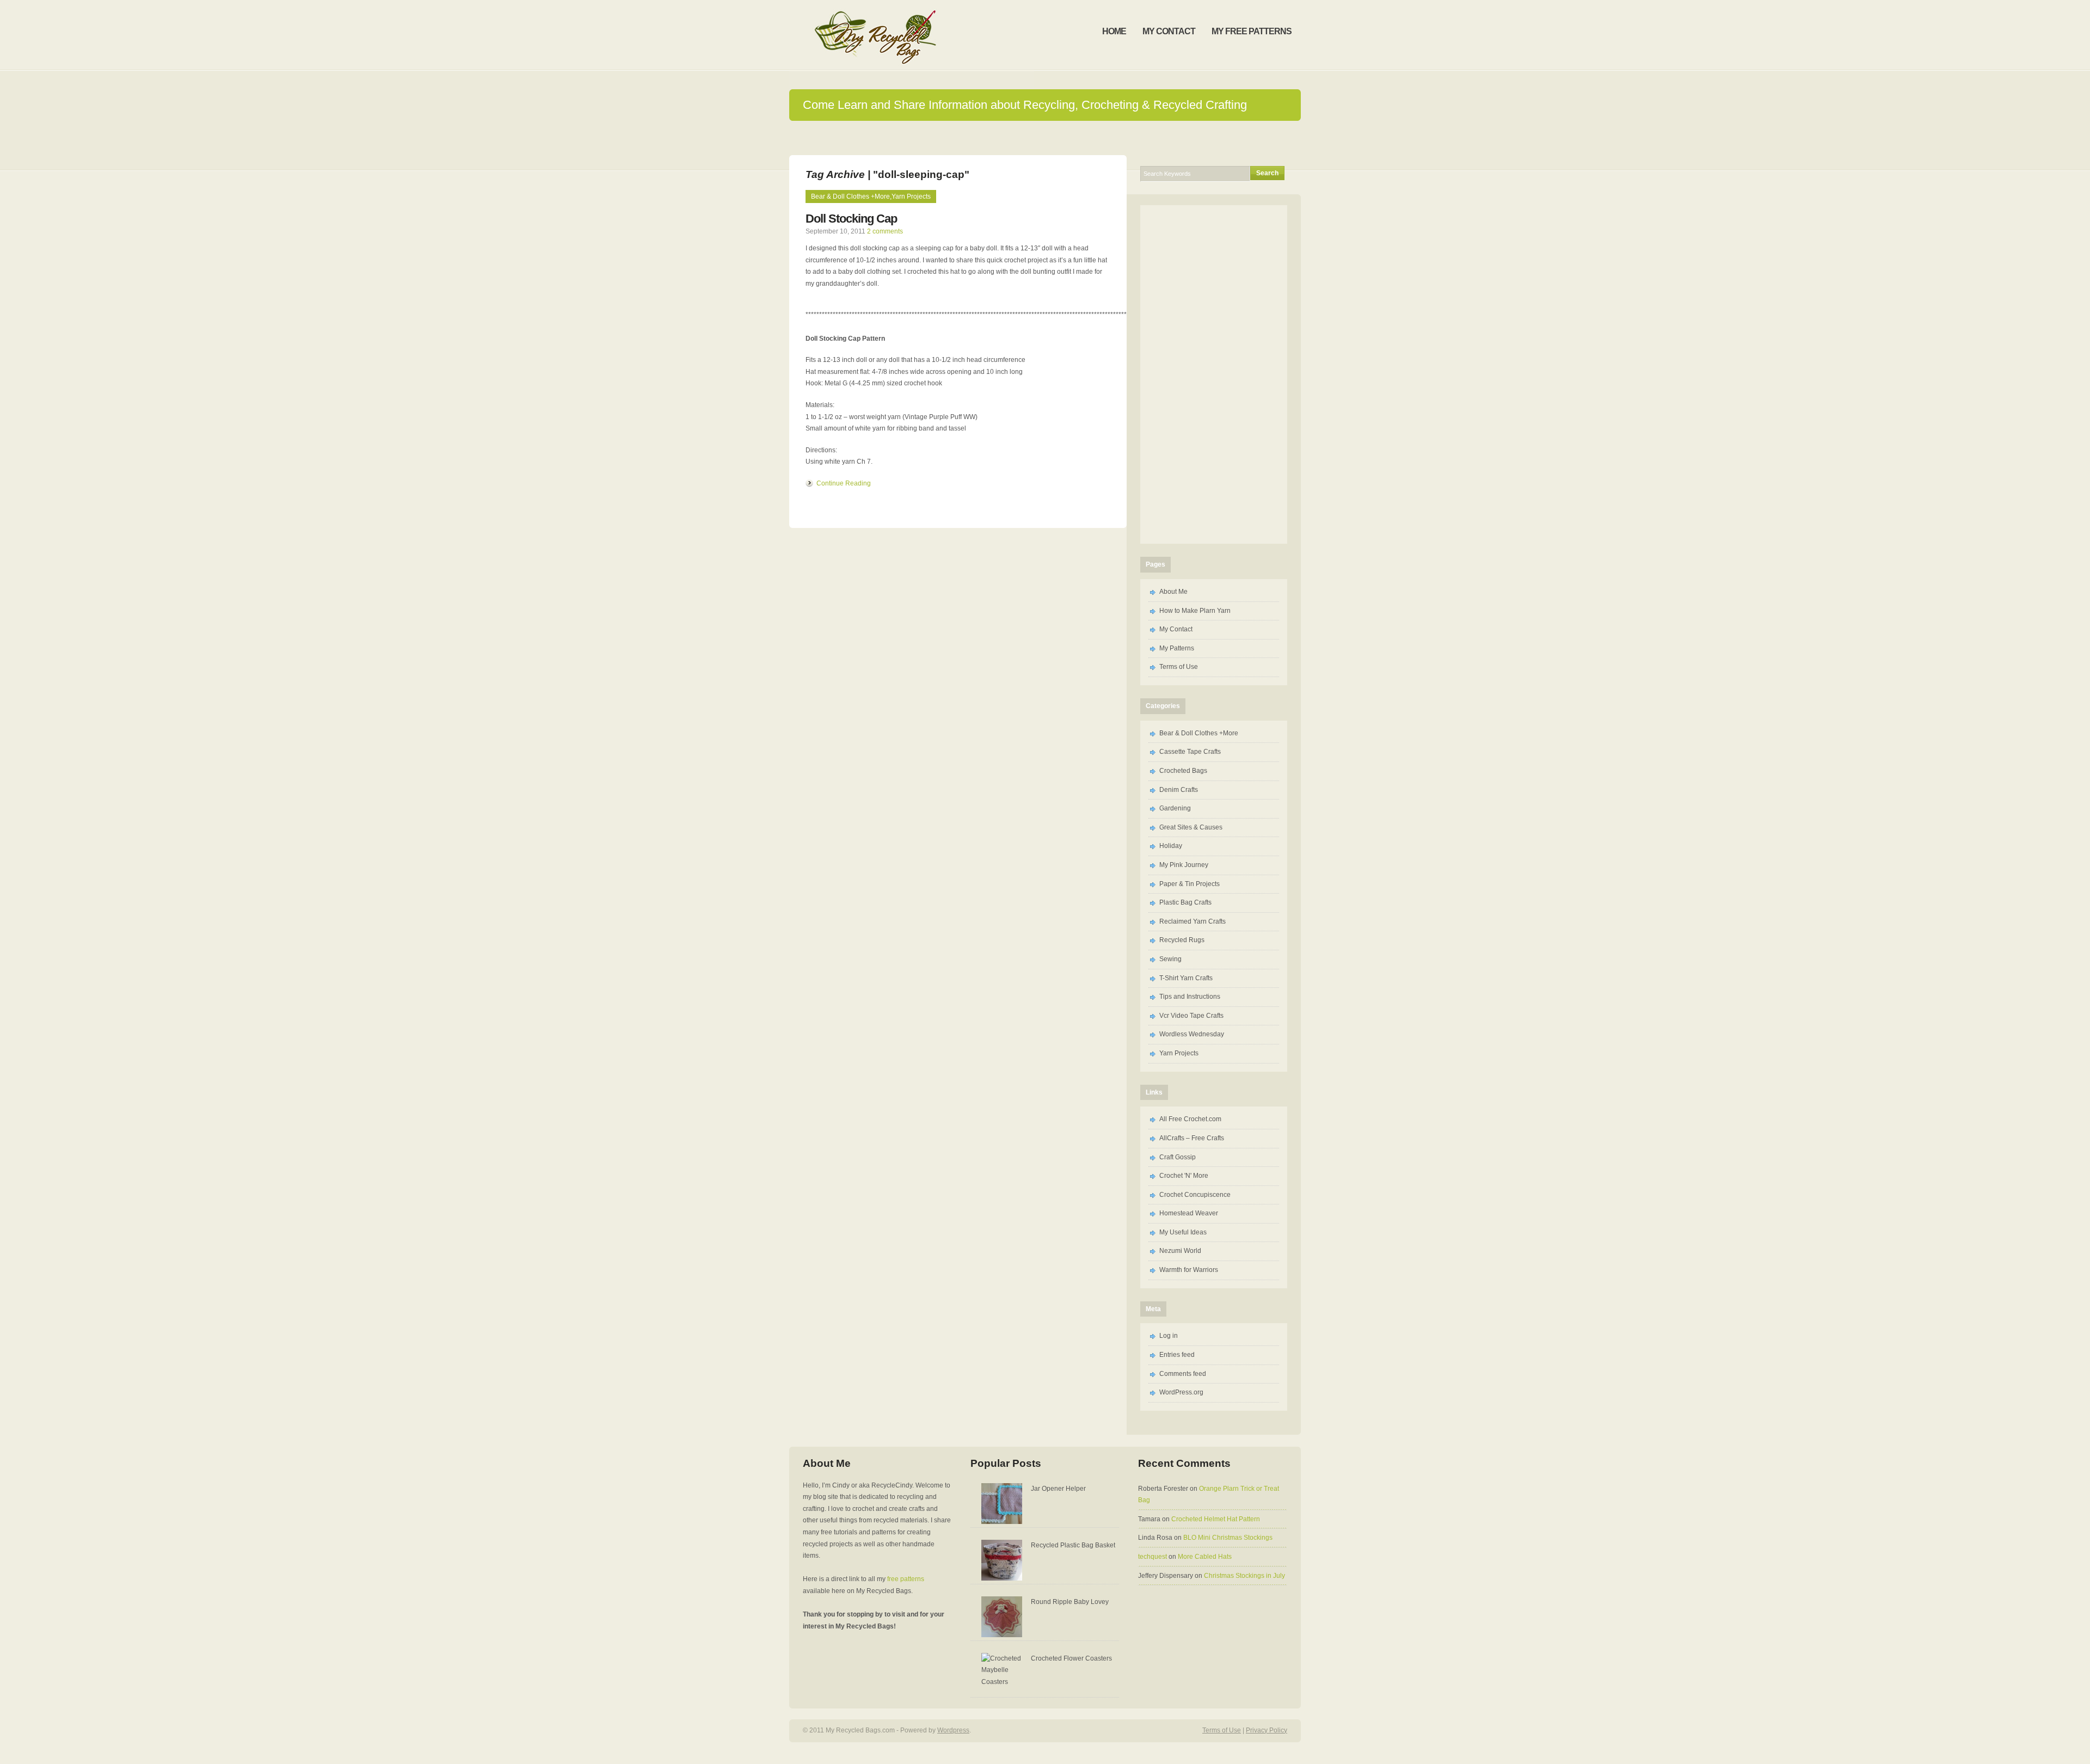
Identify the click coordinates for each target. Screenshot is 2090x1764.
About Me (1173, 592)
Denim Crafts (1179, 790)
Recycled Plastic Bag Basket (1073, 1545)
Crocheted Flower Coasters (1071, 1658)
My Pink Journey (1184, 865)
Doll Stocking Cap (851, 219)
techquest (1152, 1557)
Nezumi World (1180, 1251)
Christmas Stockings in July (1244, 1576)
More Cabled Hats (1205, 1557)
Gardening (1175, 808)
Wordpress (953, 1730)
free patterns (906, 1579)
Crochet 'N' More (1184, 1176)
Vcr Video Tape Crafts (1191, 1016)
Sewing (1170, 959)
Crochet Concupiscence (1195, 1195)
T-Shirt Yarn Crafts (1186, 978)
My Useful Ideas (1183, 1232)
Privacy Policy (1267, 1730)
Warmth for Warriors (1189, 1270)
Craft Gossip (1178, 1157)
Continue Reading (844, 483)
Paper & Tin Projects (1190, 884)
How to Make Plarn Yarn (1195, 611)
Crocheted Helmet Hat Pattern (1216, 1519)
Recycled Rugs (1182, 940)
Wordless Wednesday (1192, 1034)
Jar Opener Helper (1058, 1489)
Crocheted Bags (1183, 771)
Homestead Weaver (1189, 1213)
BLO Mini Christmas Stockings (1228, 1538)
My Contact (1176, 629)
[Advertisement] (1214, 372)
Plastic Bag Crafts (1185, 902)
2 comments (885, 231)
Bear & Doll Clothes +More (850, 196)
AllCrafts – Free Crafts (1192, 1138)
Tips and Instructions (1190, 997)
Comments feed (1183, 1374)
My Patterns (1177, 648)
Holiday (1171, 846)
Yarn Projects (911, 196)
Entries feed (1177, 1355)
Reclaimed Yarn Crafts (1192, 921)
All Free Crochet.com (1190, 1119)
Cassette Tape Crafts (1190, 752)
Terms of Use (1179, 667)
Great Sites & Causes (1191, 827)
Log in (1169, 1336)
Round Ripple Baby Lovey (1070, 1602)
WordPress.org (1181, 1392)
